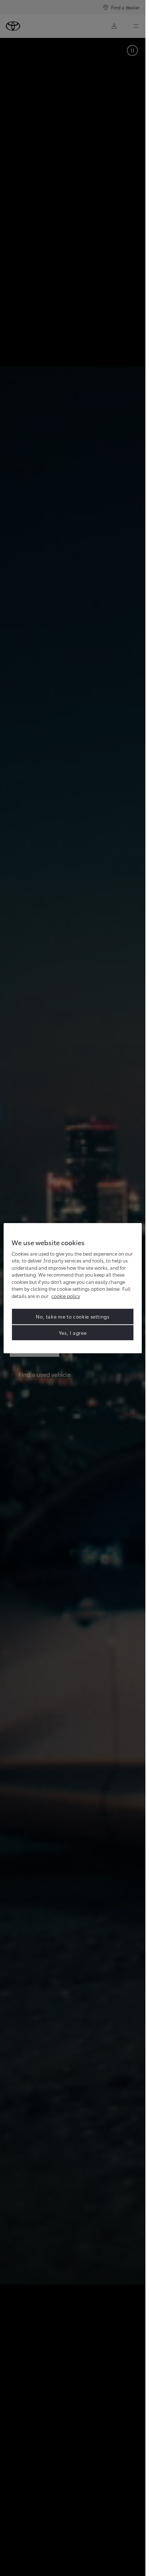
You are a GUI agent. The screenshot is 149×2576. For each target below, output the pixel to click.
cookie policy (66, 1296)
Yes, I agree (73, 1332)
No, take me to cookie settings (73, 1316)
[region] (73, 1288)
